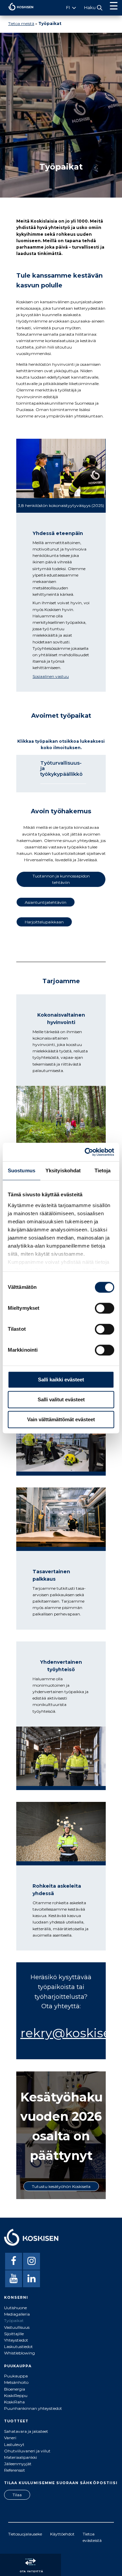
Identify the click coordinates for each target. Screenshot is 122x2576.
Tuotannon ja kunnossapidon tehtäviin (61, 879)
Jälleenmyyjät (18, 2464)
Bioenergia (15, 2389)
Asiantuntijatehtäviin (46, 902)
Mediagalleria (17, 2314)
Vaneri (10, 2438)
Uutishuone (15, 2308)
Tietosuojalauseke (25, 2534)
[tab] (61, 772)
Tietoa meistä (21, 23)
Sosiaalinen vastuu (51, 676)
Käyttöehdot (62, 2534)
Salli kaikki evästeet (61, 1380)
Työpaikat (14, 2320)
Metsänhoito (16, 2382)
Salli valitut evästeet (61, 1399)
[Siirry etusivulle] (17, 12)
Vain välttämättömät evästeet (61, 1419)
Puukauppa (16, 2376)
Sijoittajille (14, 2334)
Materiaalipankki (21, 2457)
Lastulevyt (14, 2444)
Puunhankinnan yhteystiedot (33, 2408)
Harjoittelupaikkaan (44, 922)
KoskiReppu (16, 2395)
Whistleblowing (19, 2353)
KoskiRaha (14, 2402)
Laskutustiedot (18, 2347)
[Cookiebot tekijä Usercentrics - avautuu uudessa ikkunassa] (86, 1152)
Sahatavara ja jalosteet (26, 2431)
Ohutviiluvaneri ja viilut (27, 2451)
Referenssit (15, 2470)
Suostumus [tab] (22, 1170)
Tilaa (17, 2495)
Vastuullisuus (17, 2327)
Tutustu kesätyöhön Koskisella (61, 2186)
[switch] (105, 1308)
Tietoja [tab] (103, 1170)
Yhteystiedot (16, 2340)
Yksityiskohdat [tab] (63, 1170)
